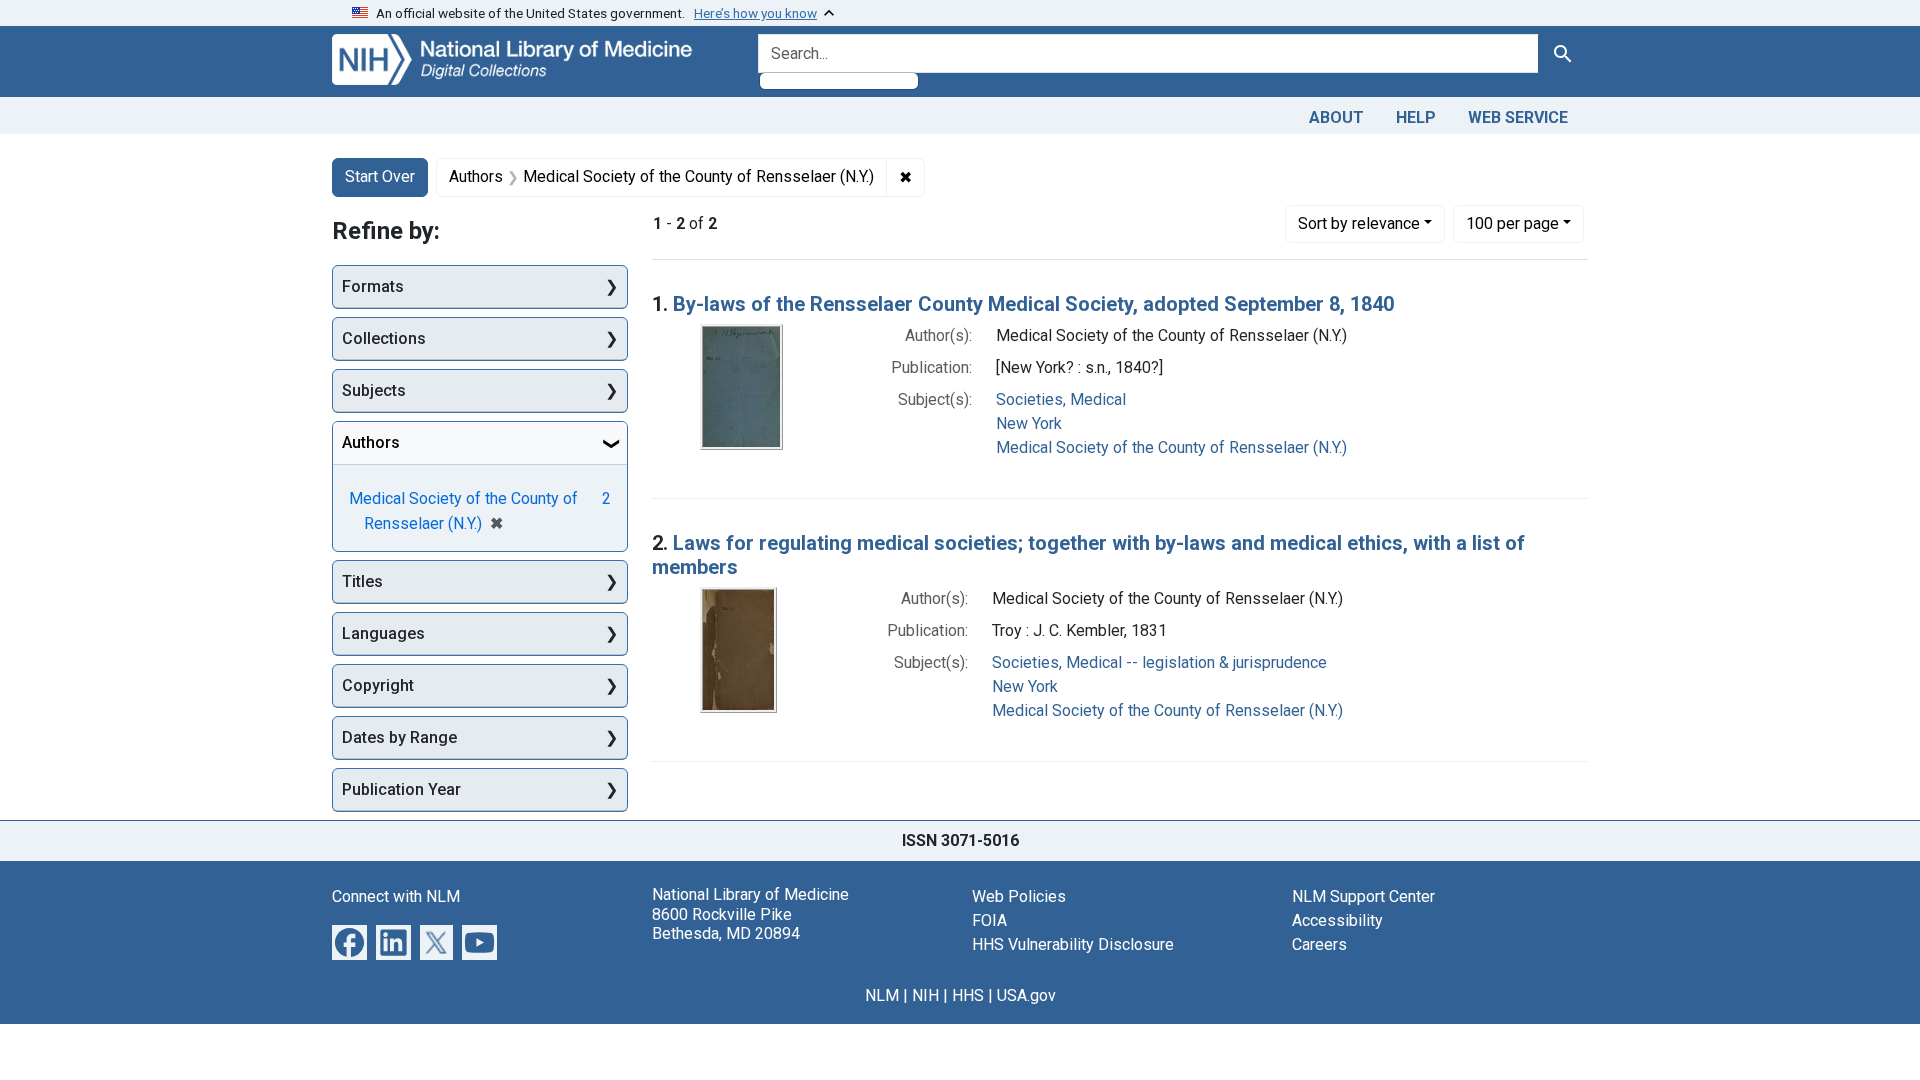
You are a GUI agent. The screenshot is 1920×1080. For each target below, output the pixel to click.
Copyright (378, 685)
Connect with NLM (396, 896)
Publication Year (401, 789)
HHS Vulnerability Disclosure (1073, 944)
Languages (383, 633)
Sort (1359, 223)
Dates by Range (399, 737)
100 (1512, 223)
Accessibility (1337, 920)
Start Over (380, 176)
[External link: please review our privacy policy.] (349, 941)
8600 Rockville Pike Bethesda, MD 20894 (726, 924)
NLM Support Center (1363, 896)
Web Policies (1019, 896)
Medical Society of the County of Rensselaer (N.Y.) (1171, 447)
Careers (1319, 944)
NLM (882, 995)
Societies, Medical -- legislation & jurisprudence (1159, 662)
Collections (384, 338)
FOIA (989, 920)
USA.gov (1026, 995)
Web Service (1518, 117)
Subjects (374, 390)
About (1336, 117)
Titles (362, 581)
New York (1029, 423)
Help (1416, 117)
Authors (371, 442)
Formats (373, 286)
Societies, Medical (1061, 399)
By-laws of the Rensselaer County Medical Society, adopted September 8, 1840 (1033, 304)
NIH (925, 995)
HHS (968, 995)
